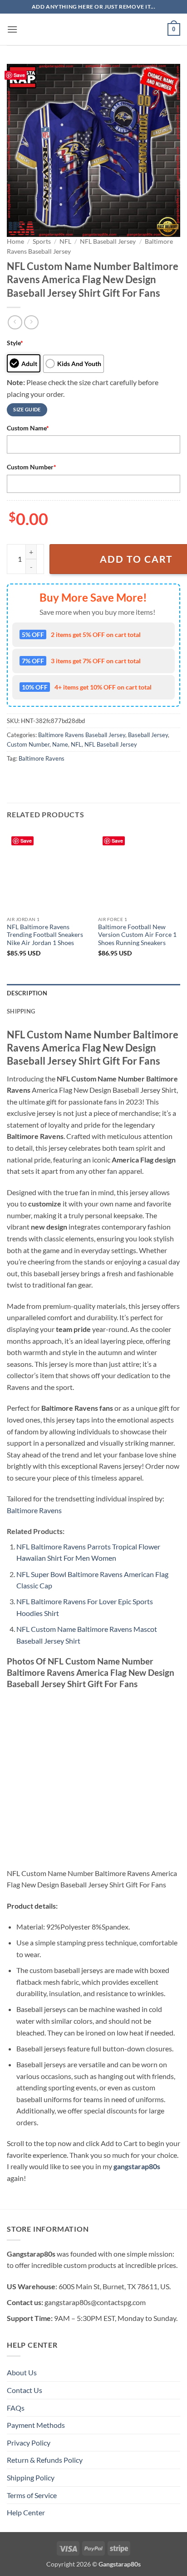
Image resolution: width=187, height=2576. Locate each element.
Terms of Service (32, 2495)
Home (15, 241)
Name (60, 744)
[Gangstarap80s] (93, 29)
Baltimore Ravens (42, 758)
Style (15, 343)
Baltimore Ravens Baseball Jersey (82, 735)
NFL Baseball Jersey (108, 241)
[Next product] (15, 322)
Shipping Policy (31, 2477)
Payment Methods (36, 2425)
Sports (42, 241)
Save (19, 75)
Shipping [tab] (21, 1011)
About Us (22, 2372)
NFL (65, 241)
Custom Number (32, 467)
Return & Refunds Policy (45, 2460)
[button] (12, 29)
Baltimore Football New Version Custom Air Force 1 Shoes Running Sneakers (137, 935)
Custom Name (28, 428)
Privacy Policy (29, 2443)
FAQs (16, 2408)
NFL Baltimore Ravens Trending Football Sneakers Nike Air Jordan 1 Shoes (45, 935)
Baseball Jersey (148, 735)
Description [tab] (27, 993)
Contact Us (25, 2390)
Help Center (26, 2512)
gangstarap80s (137, 2166)
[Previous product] (31, 322)
